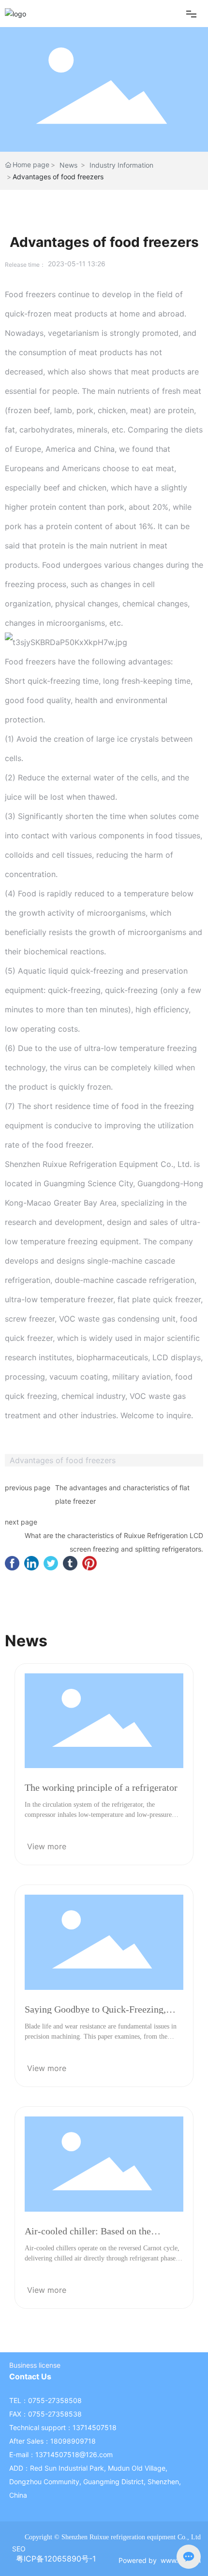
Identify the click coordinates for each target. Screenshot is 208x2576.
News (68, 165)
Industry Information (121, 165)
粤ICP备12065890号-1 (56, 2559)
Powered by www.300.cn (160, 2560)
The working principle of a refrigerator (101, 1787)
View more (47, 1846)
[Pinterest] (89, 1563)
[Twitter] (51, 1563)
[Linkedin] (31, 1563)
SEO (19, 2549)
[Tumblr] (70, 1563)
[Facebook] (12, 1563)
